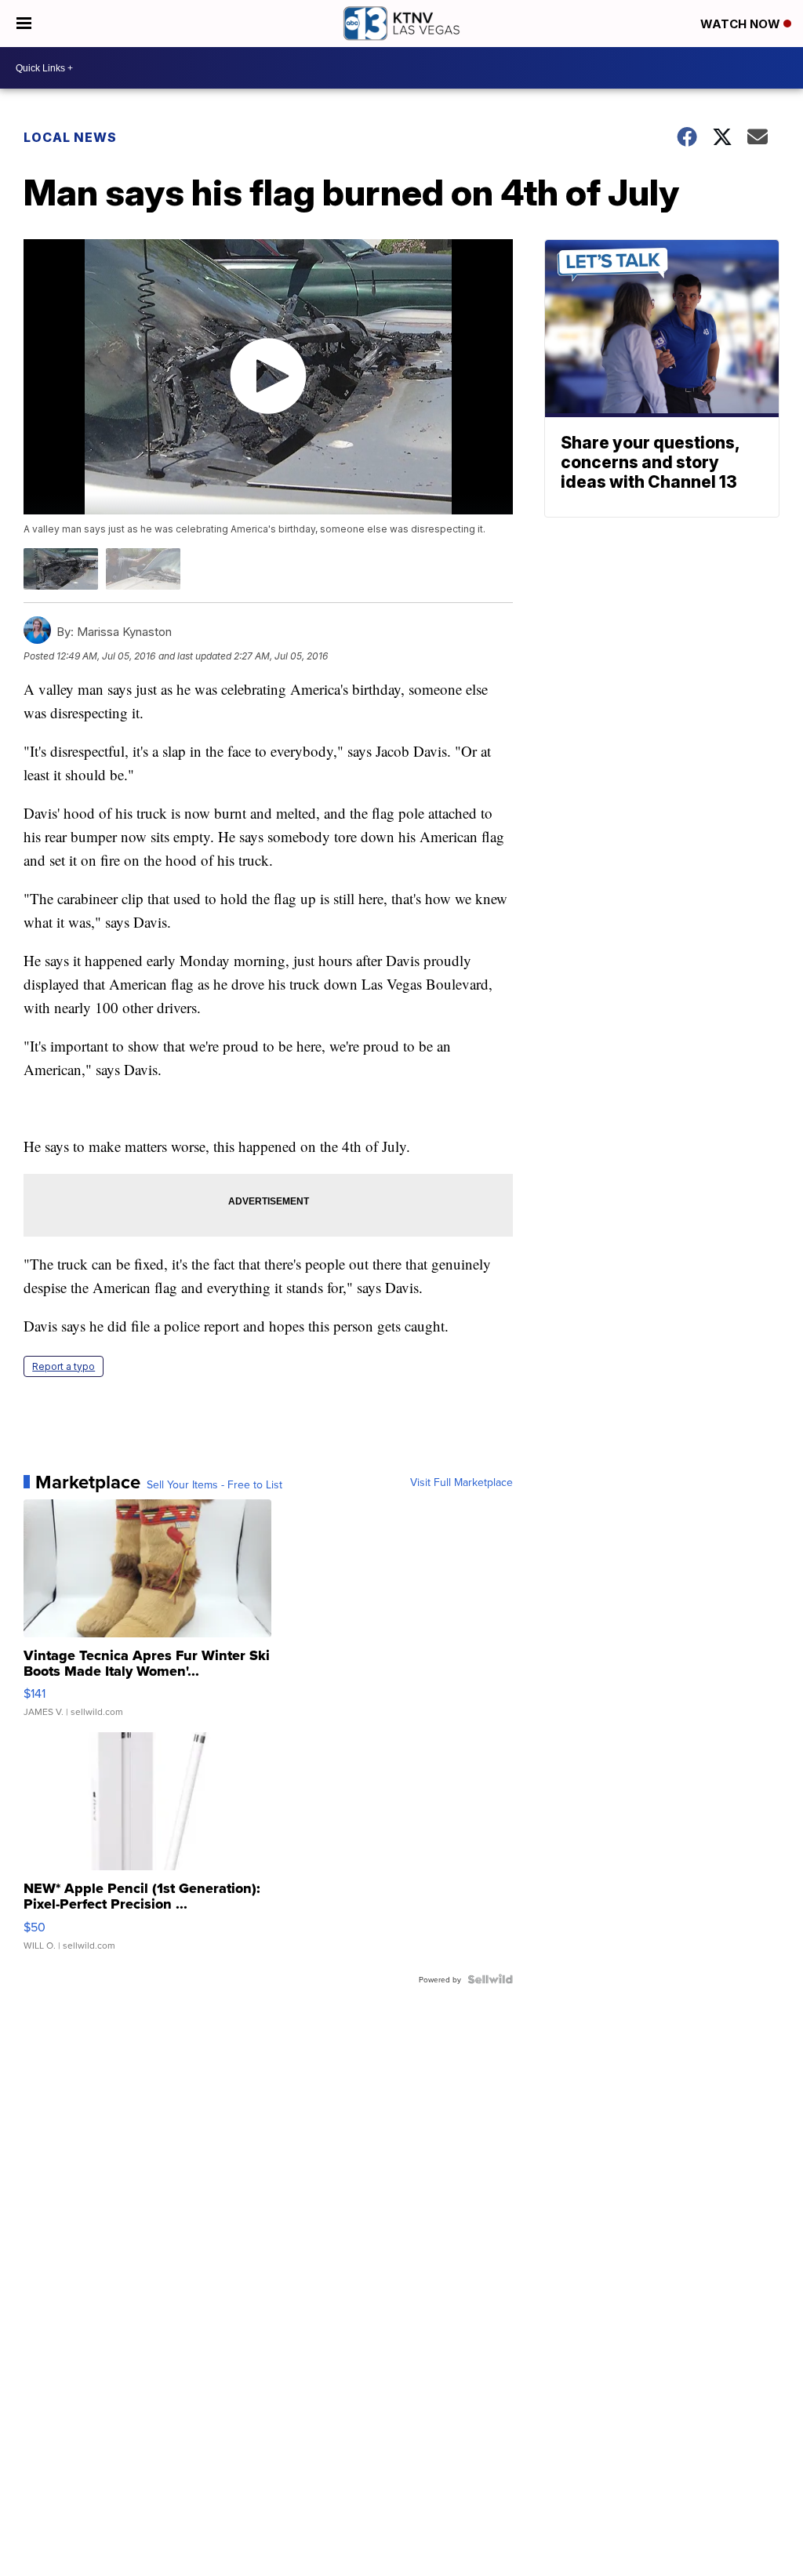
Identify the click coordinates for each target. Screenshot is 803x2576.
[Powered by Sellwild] (490, 1979)
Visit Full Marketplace (461, 1482)
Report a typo (64, 1366)
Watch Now (742, 24)
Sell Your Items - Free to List (214, 1484)
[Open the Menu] (24, 24)
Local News (70, 137)
